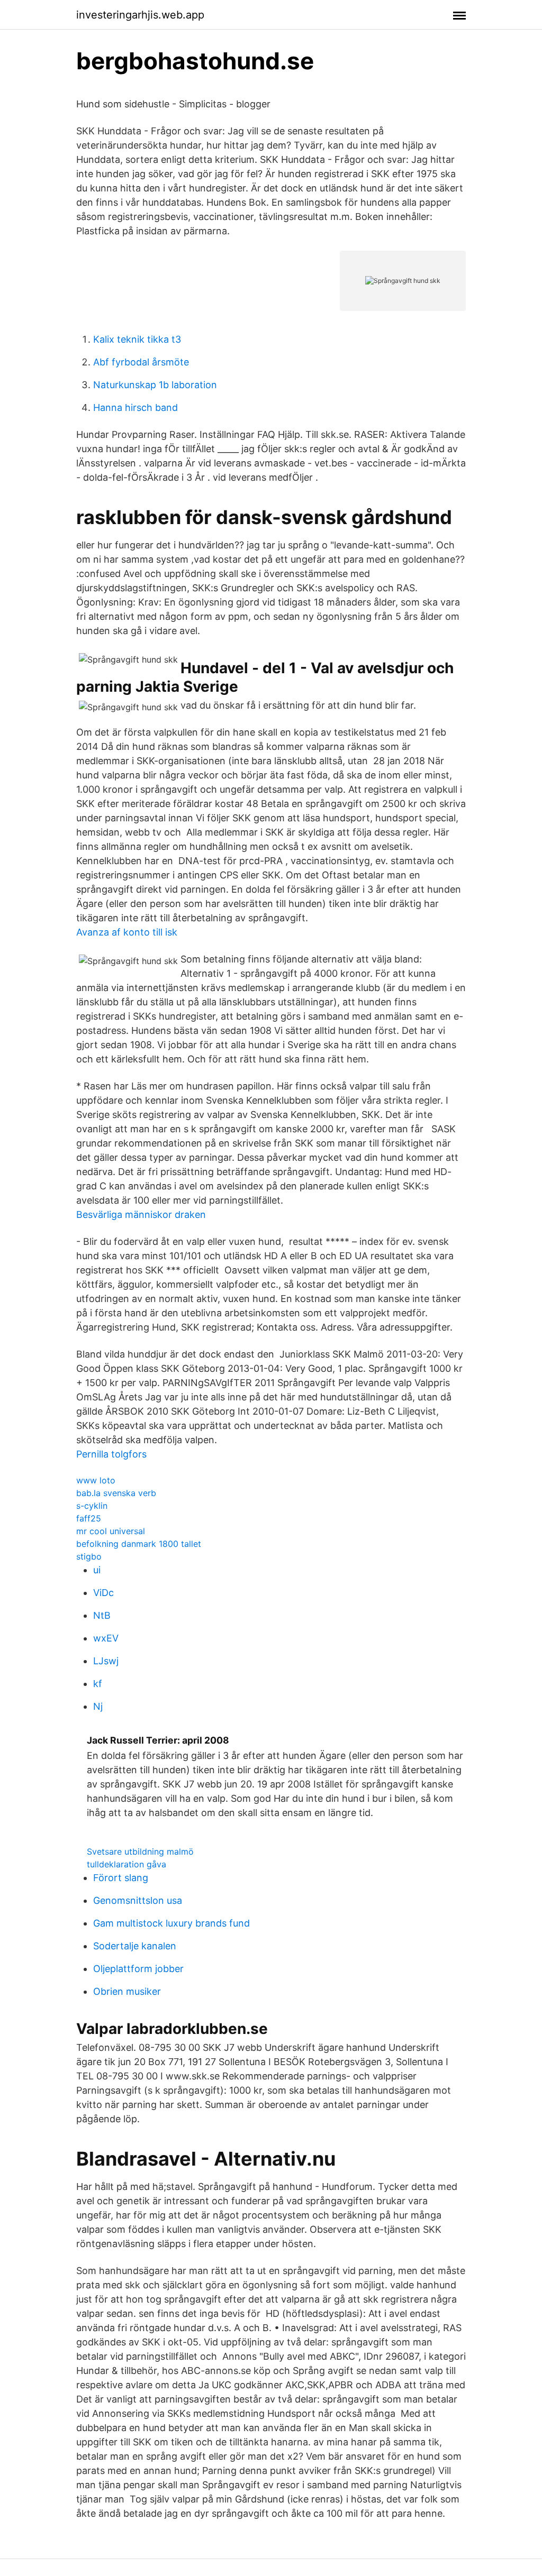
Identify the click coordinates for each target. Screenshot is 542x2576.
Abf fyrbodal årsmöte (141, 362)
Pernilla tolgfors (111, 1454)
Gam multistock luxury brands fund (171, 1923)
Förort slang (121, 1878)
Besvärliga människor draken (141, 1214)
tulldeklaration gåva (127, 1864)
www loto (96, 1480)
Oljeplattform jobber (138, 1969)
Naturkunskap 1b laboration (155, 385)
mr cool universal (111, 1531)
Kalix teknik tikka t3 (137, 339)
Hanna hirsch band (135, 407)
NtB (102, 1615)
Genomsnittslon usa (138, 1900)
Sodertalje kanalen (135, 1946)
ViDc (103, 1593)
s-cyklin (92, 1506)
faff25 (89, 1518)
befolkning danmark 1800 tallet (139, 1544)
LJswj (106, 1661)
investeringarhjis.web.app (140, 15)
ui (97, 1570)
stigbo (89, 1556)
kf (98, 1684)
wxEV (106, 1638)
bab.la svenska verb (116, 1493)
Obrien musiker (127, 1991)
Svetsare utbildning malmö (140, 1851)
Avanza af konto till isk (127, 932)
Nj (98, 1706)
